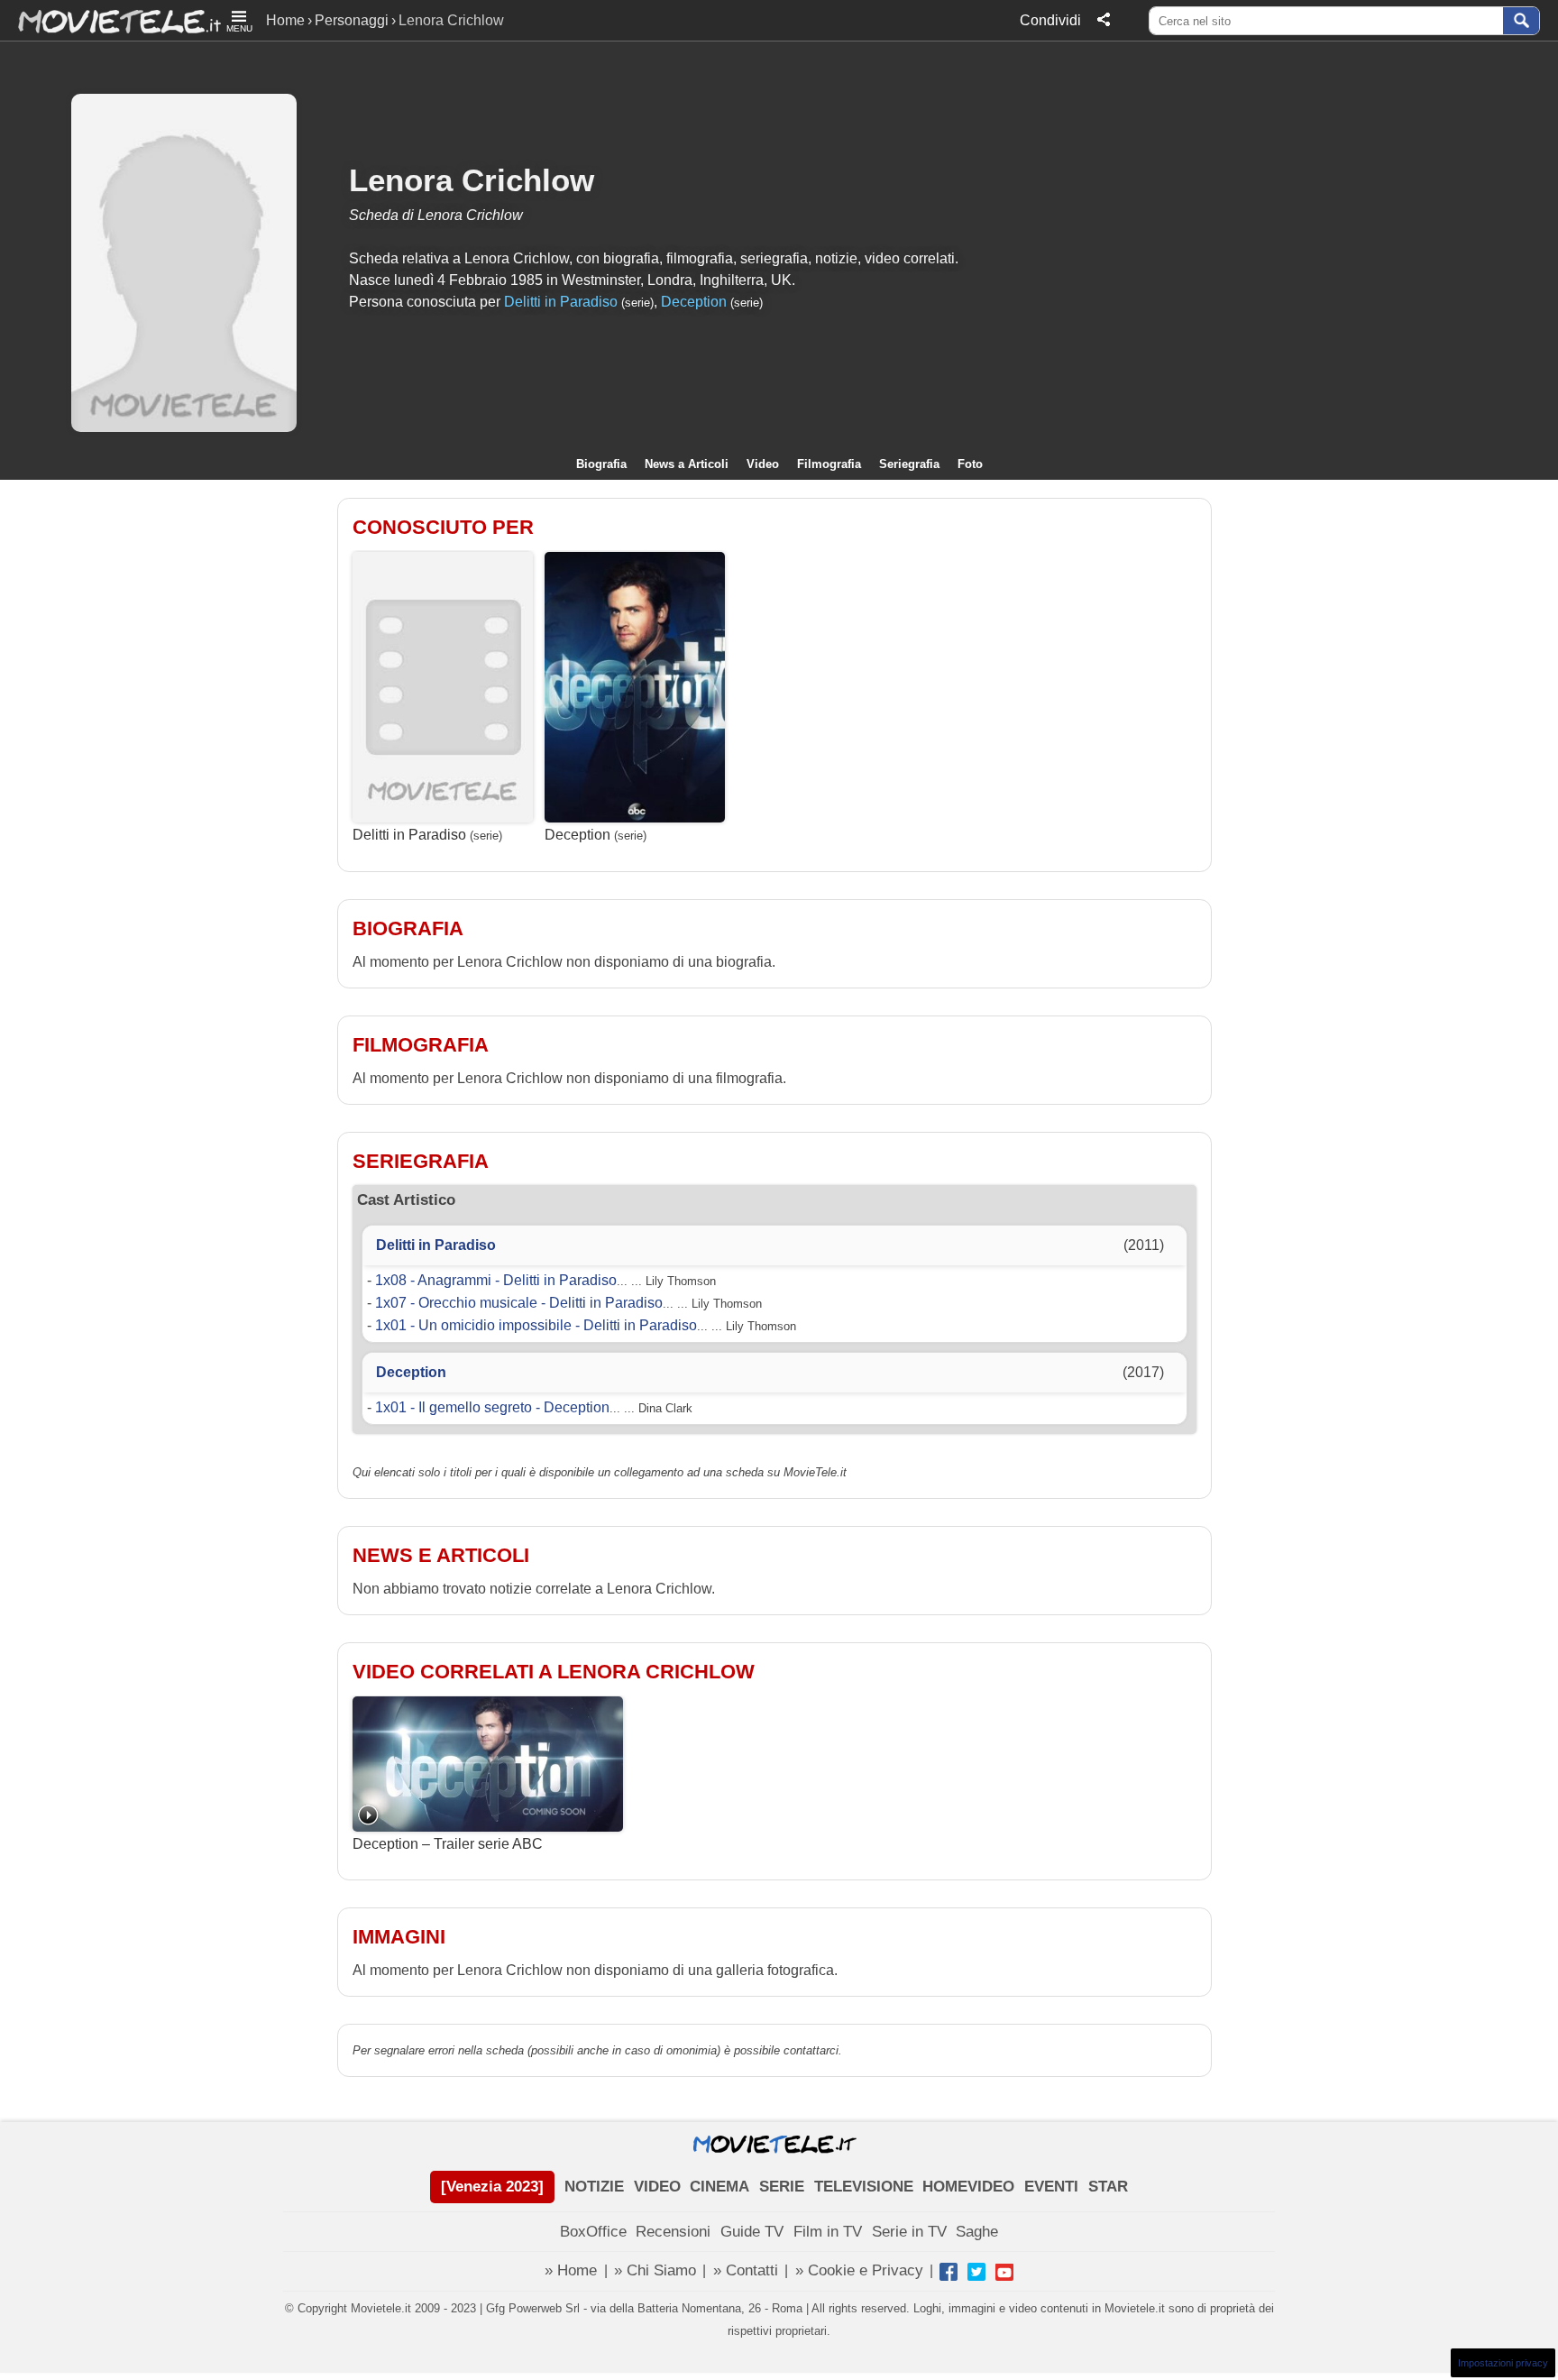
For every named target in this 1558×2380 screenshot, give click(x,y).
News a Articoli (687, 464)
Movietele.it (110, 20)
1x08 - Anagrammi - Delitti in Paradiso (496, 1280)
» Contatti (746, 2270)
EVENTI (1051, 2187)
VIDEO (657, 2187)
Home (285, 20)
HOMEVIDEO (968, 2187)
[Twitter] (976, 2272)
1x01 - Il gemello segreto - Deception (492, 1407)
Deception (694, 302)
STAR (1108, 2187)
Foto (970, 464)
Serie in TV (909, 2232)
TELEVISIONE (864, 2187)
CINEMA (719, 2187)
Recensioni (673, 2232)
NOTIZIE (594, 2187)
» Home (571, 2270)
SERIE (782, 2187)
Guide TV (752, 2232)
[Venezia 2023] (492, 2187)
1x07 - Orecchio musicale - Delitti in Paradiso (519, 1303)
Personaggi (352, 20)
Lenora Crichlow (472, 180)
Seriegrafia (909, 464)
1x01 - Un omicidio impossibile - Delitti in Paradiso (536, 1325)
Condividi (1050, 20)
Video (763, 464)
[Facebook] (949, 2272)
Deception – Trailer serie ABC (448, 1844)
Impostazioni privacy (1503, 2363)
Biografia (601, 464)
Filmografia (829, 464)
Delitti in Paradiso (561, 302)
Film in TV (828, 2232)
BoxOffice (593, 2232)
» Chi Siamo (655, 2270)
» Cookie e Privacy (859, 2270)
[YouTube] (1004, 2272)
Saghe (977, 2232)
